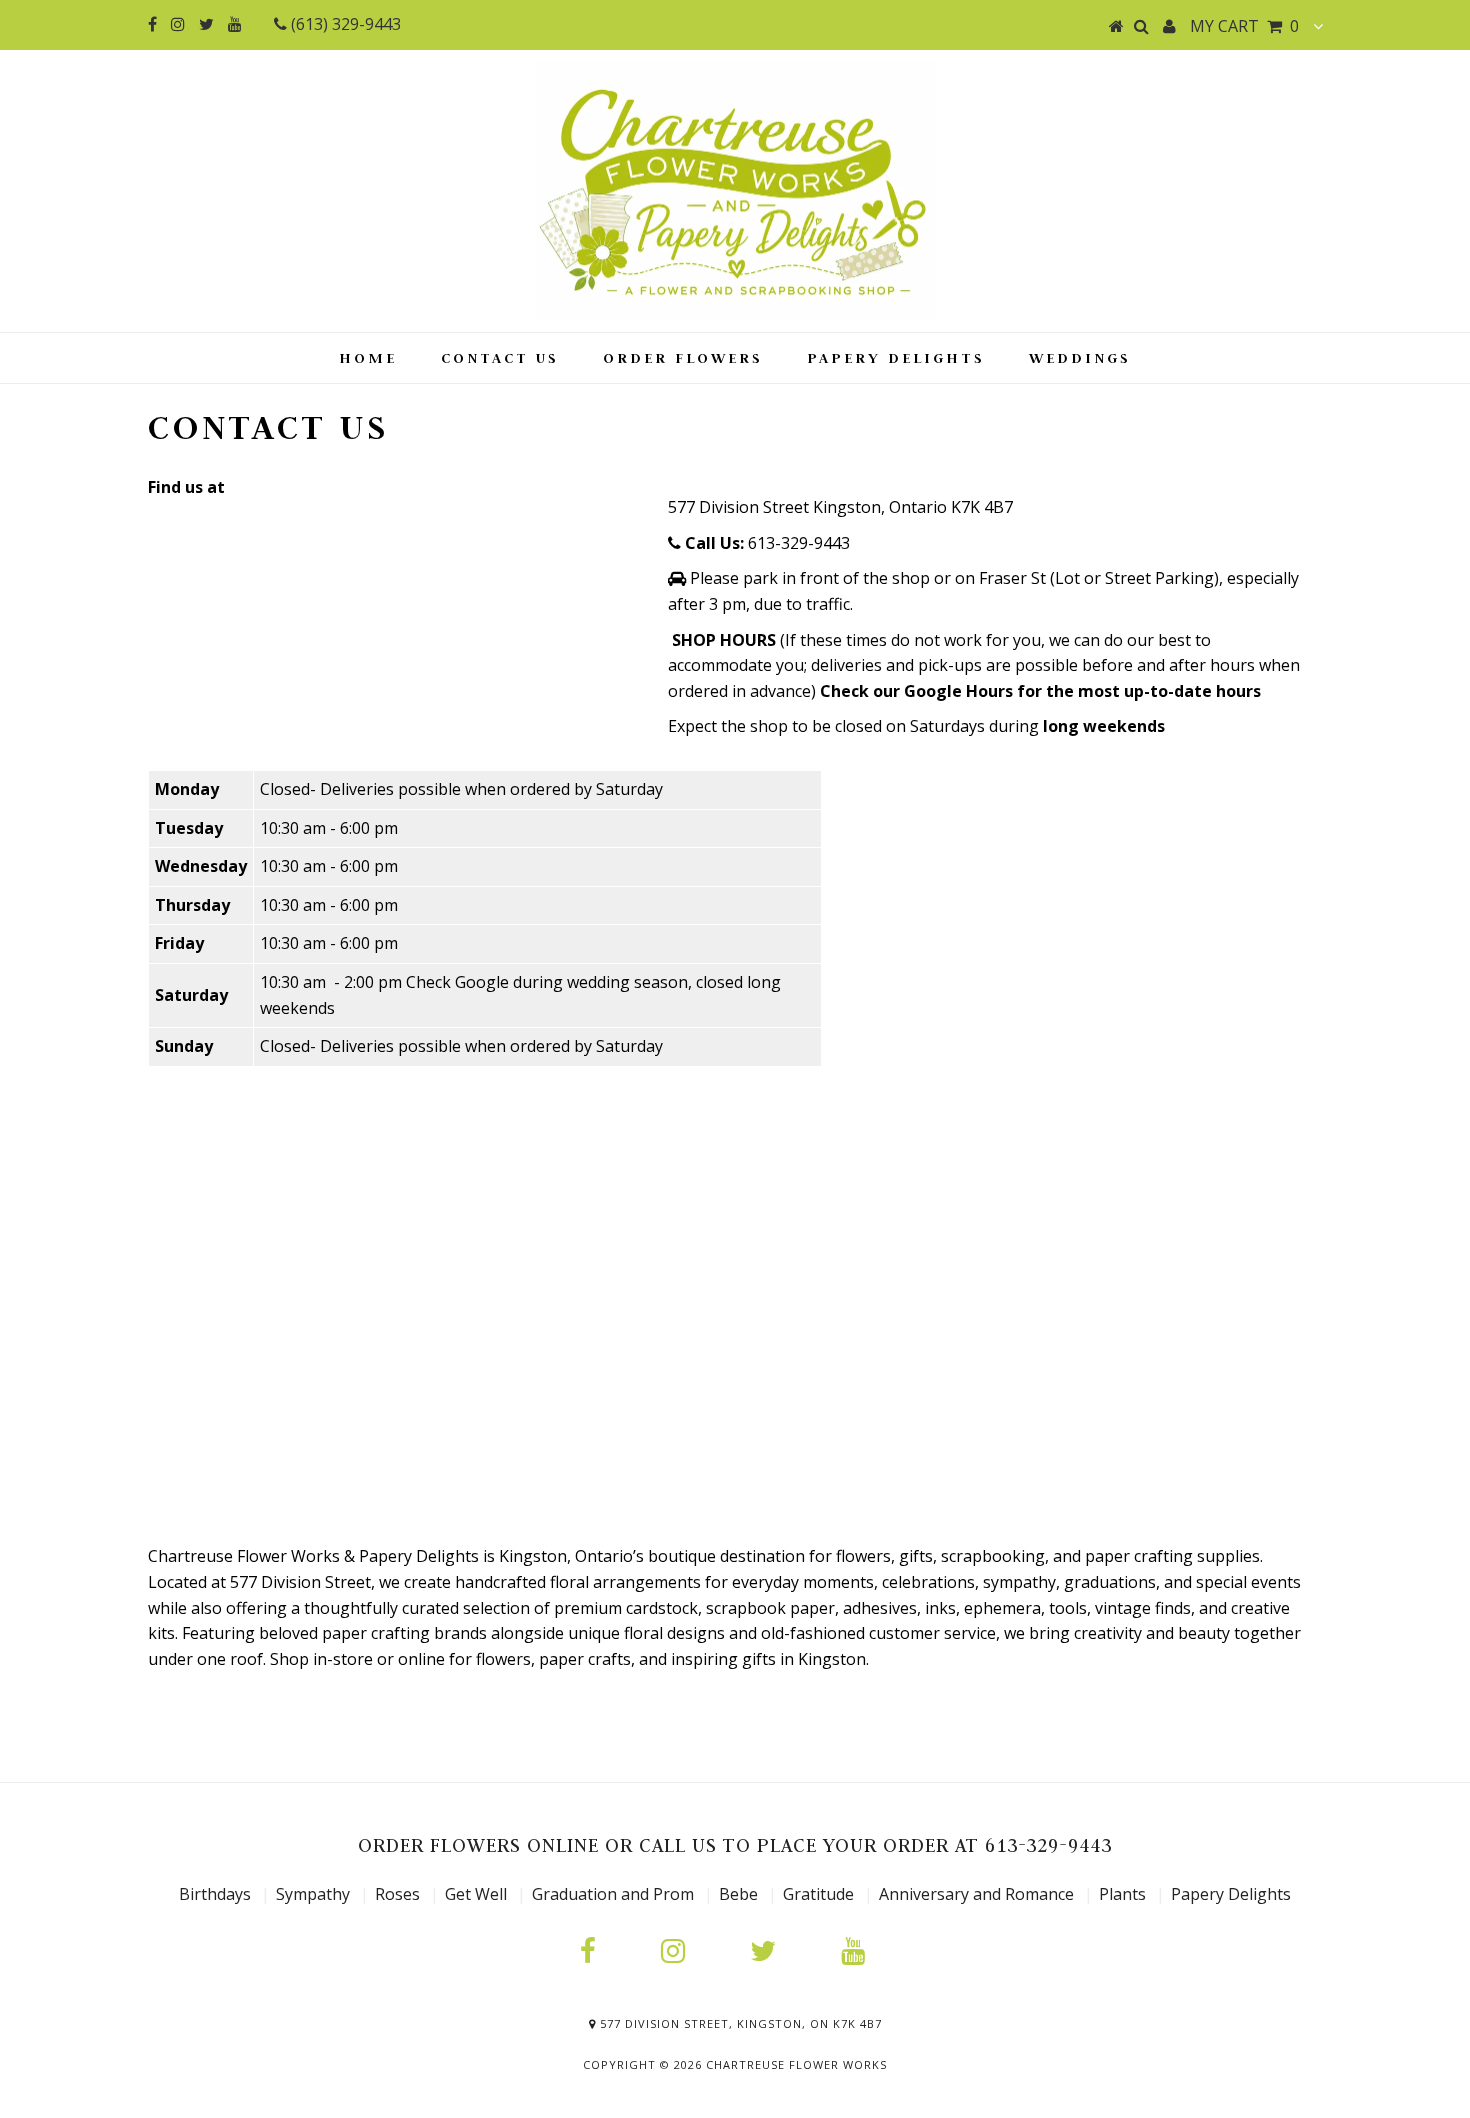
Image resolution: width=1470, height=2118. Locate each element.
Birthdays (217, 1894)
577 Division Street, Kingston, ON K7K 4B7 (739, 2023)
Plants (1124, 1894)
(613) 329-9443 (344, 24)
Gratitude (820, 1894)
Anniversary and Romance (976, 1894)
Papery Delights (896, 357)
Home (368, 357)
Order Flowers (683, 357)
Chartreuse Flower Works (796, 2064)
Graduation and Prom (613, 1894)
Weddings (1080, 357)
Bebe (738, 1894)
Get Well (476, 1894)
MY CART (1244, 26)
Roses (397, 1894)
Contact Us (500, 357)
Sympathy (313, 1894)
